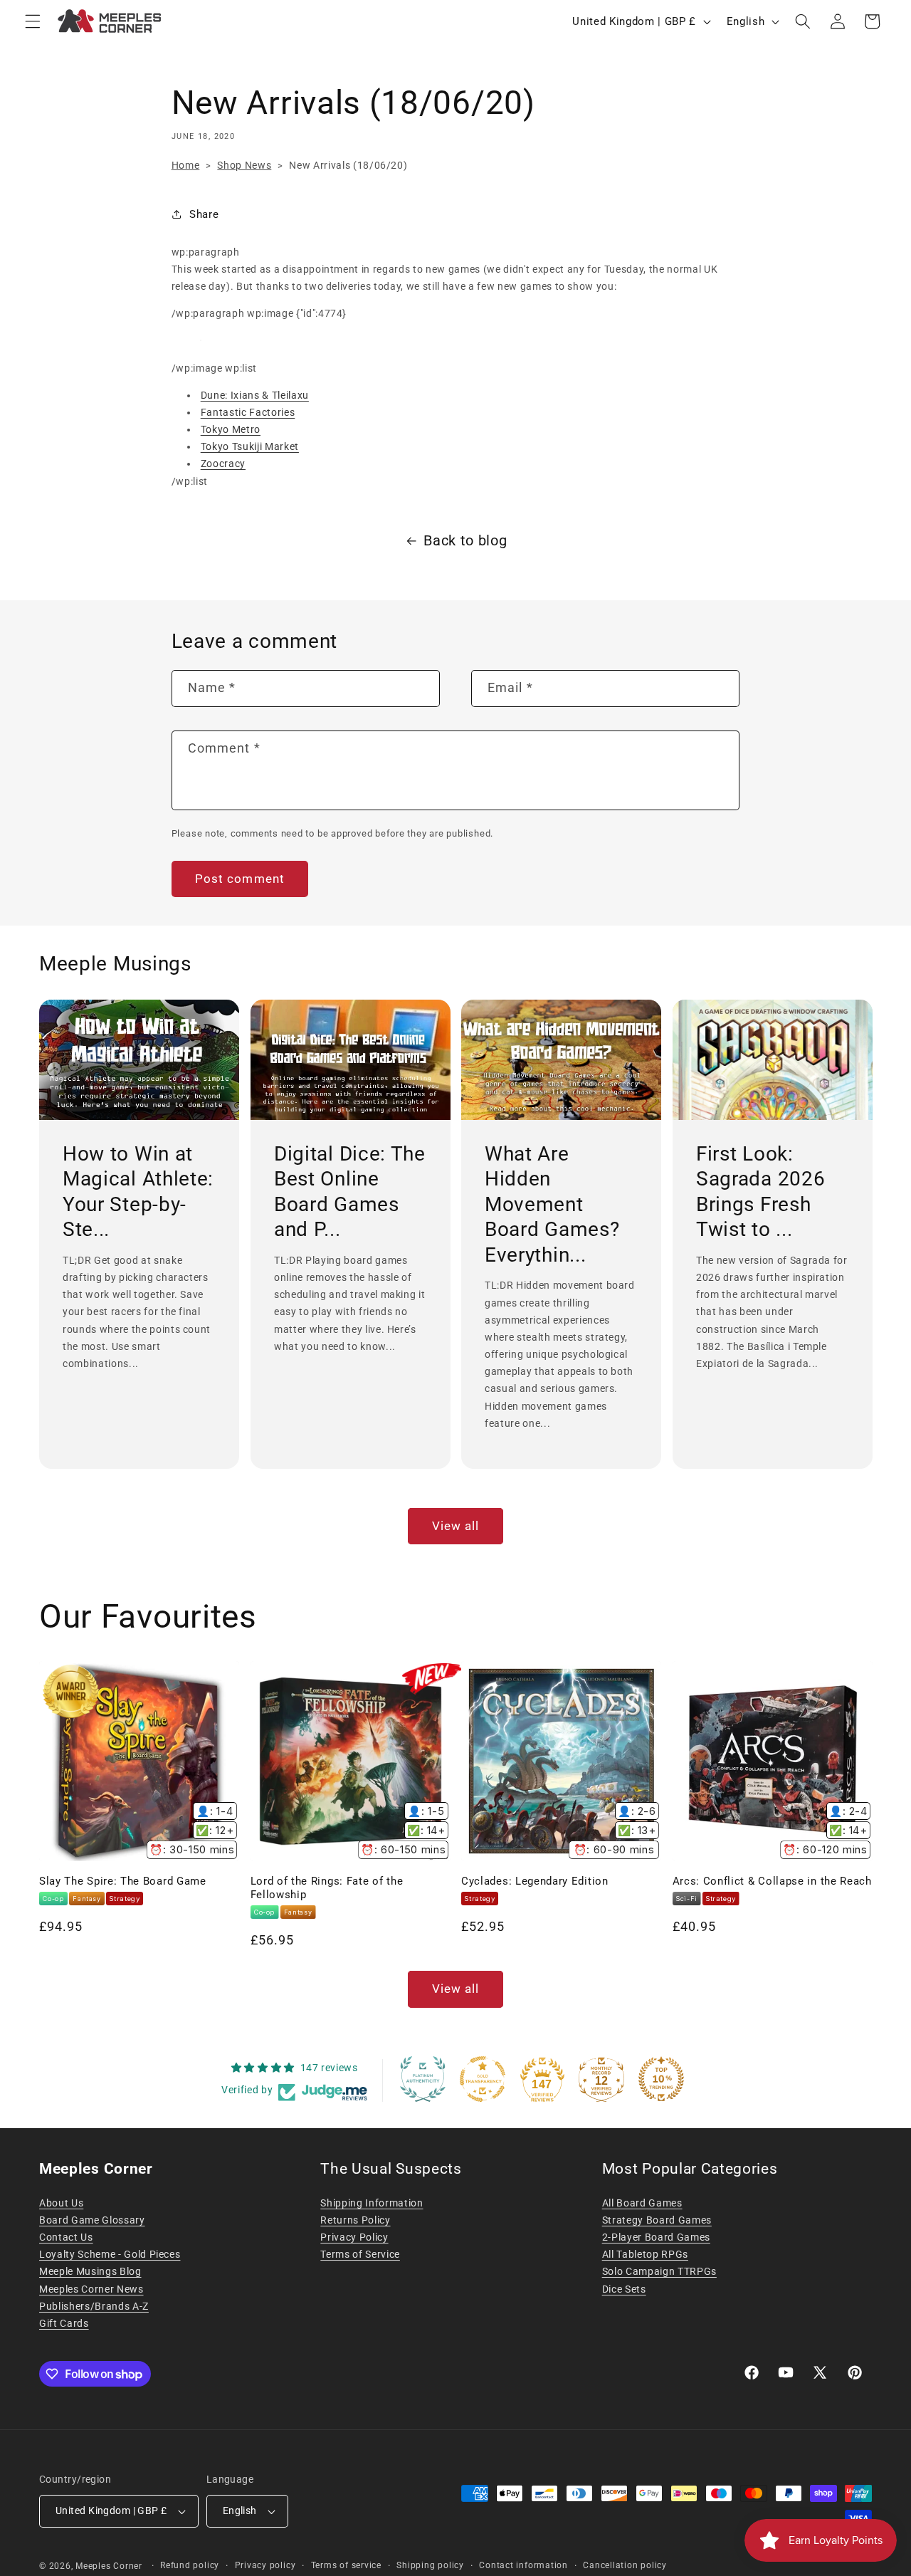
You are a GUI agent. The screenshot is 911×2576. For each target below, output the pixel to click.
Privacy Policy (354, 2237)
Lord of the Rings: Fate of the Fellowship (327, 1888)
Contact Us (66, 2237)
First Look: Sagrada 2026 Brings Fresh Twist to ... (760, 1192)
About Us (61, 2203)
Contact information (523, 2565)
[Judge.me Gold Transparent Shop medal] (483, 2079)
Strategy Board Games (657, 2220)
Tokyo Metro (231, 429)
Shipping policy (430, 2565)
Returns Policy (355, 2220)
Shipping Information (372, 2203)
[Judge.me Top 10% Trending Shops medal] (661, 2079)
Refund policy (190, 2565)
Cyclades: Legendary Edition (535, 1881)
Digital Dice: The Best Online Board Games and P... (350, 1192)
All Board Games (642, 2203)
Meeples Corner (109, 2566)
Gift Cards (64, 2323)
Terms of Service (360, 2254)
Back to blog (465, 541)
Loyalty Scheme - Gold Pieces (110, 2254)
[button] (33, 21)
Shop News (244, 165)
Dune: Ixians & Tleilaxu (255, 395)
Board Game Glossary (92, 2220)
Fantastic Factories (248, 412)
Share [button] (204, 214)
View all (456, 1526)
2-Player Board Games (656, 2237)
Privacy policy (265, 2565)
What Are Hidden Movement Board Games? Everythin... (552, 1204)
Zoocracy (223, 464)
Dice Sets (624, 2289)
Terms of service (346, 2565)
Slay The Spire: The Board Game (123, 1881)
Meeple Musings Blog (90, 2271)
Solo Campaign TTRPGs (659, 2271)
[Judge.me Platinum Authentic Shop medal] (423, 2079)
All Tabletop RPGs (645, 2254)
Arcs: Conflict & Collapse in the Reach (772, 1881)
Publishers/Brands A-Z (94, 2306)
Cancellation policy (625, 2565)
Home (186, 165)
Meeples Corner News (91, 2289)
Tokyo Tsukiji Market (250, 446)
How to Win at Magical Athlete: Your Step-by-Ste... (138, 1192)
